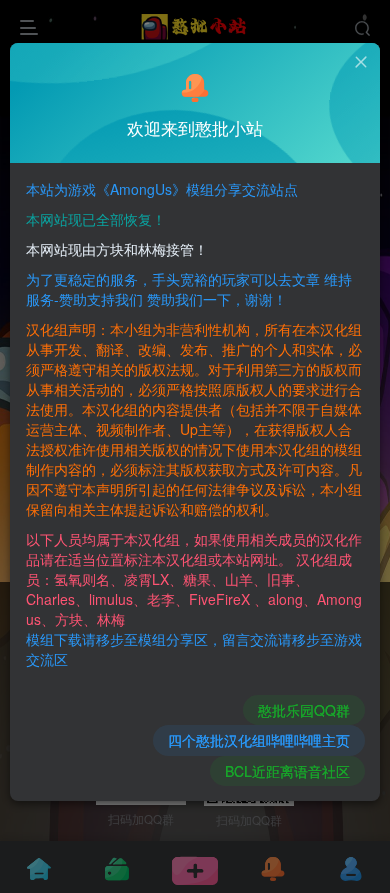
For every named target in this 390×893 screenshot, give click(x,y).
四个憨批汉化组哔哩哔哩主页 (259, 740)
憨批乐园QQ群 (304, 710)
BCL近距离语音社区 (287, 771)
